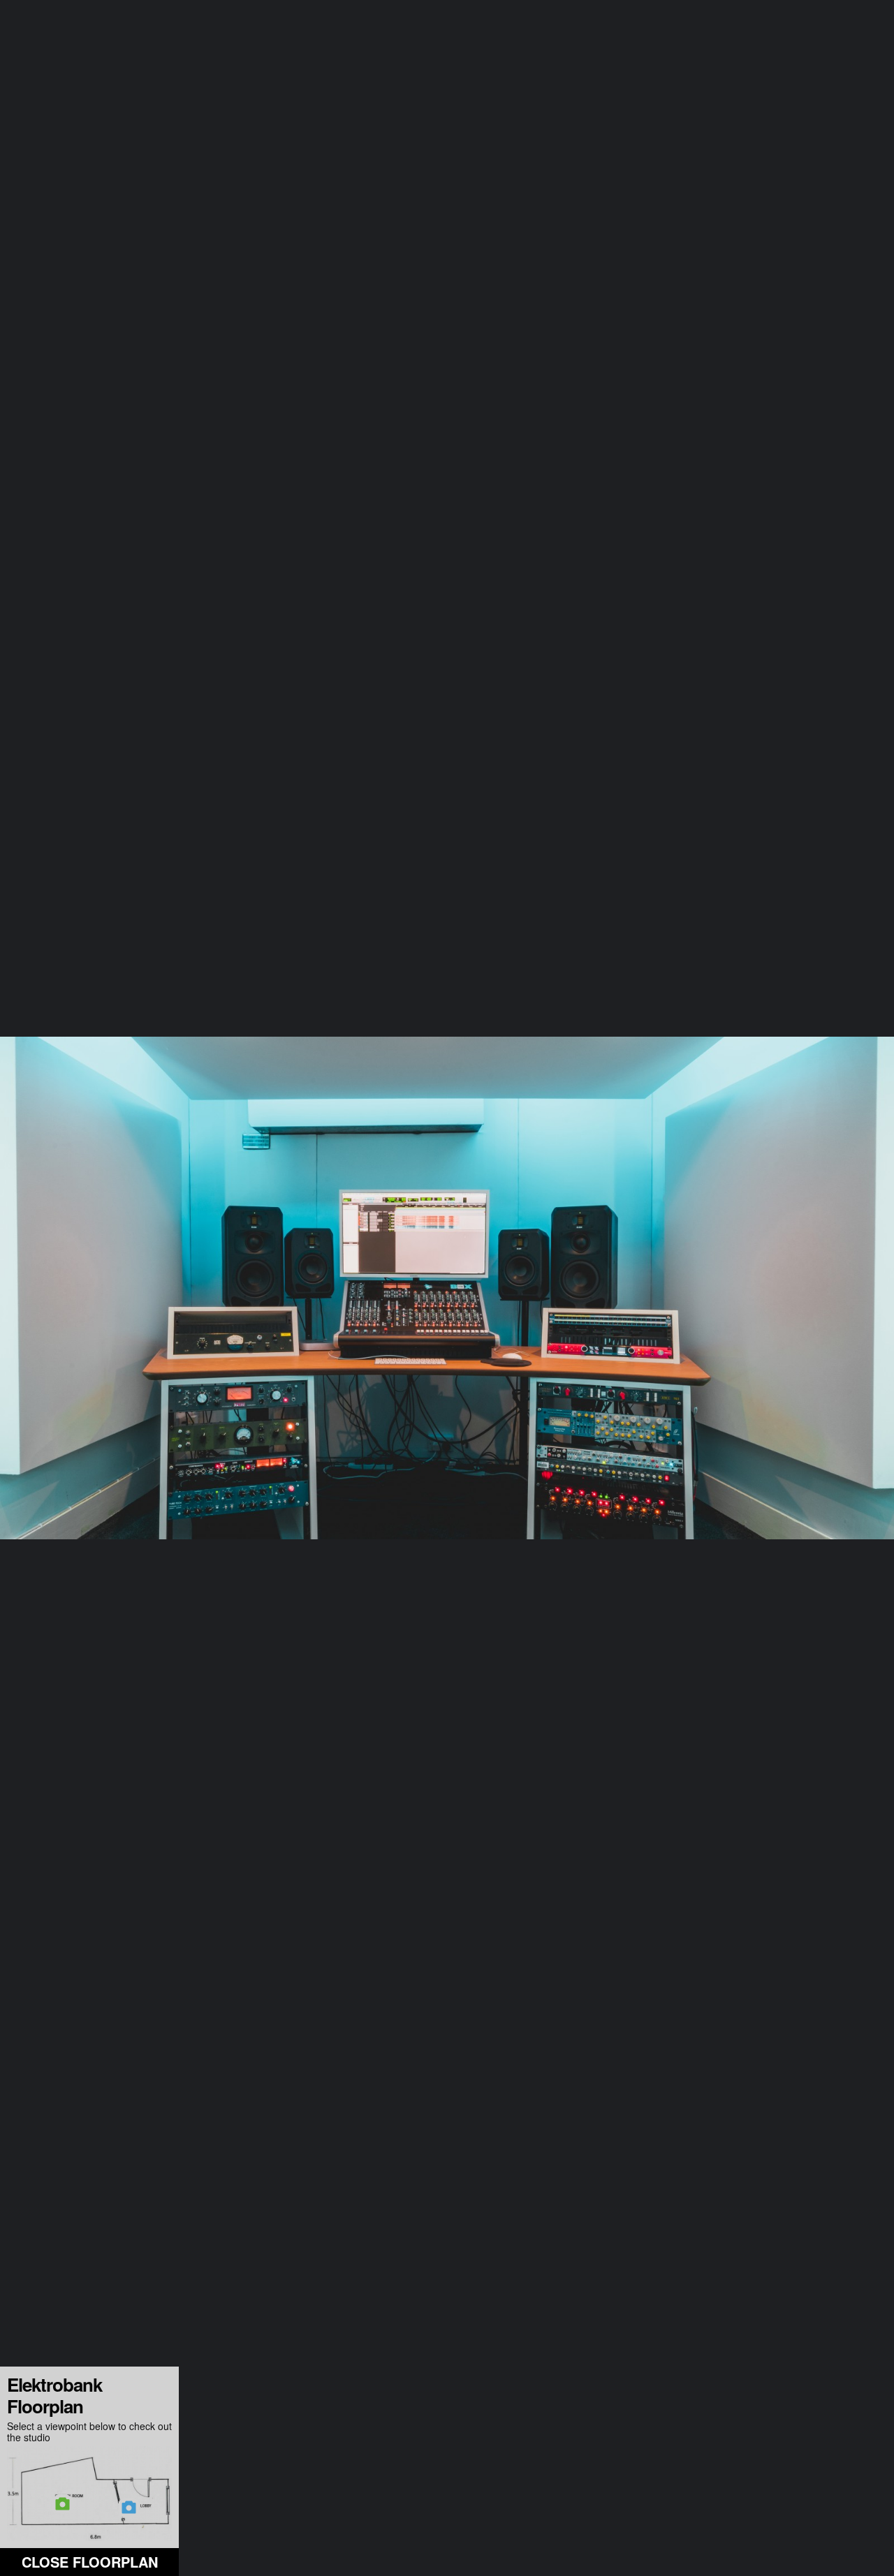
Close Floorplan (90, 2562)
